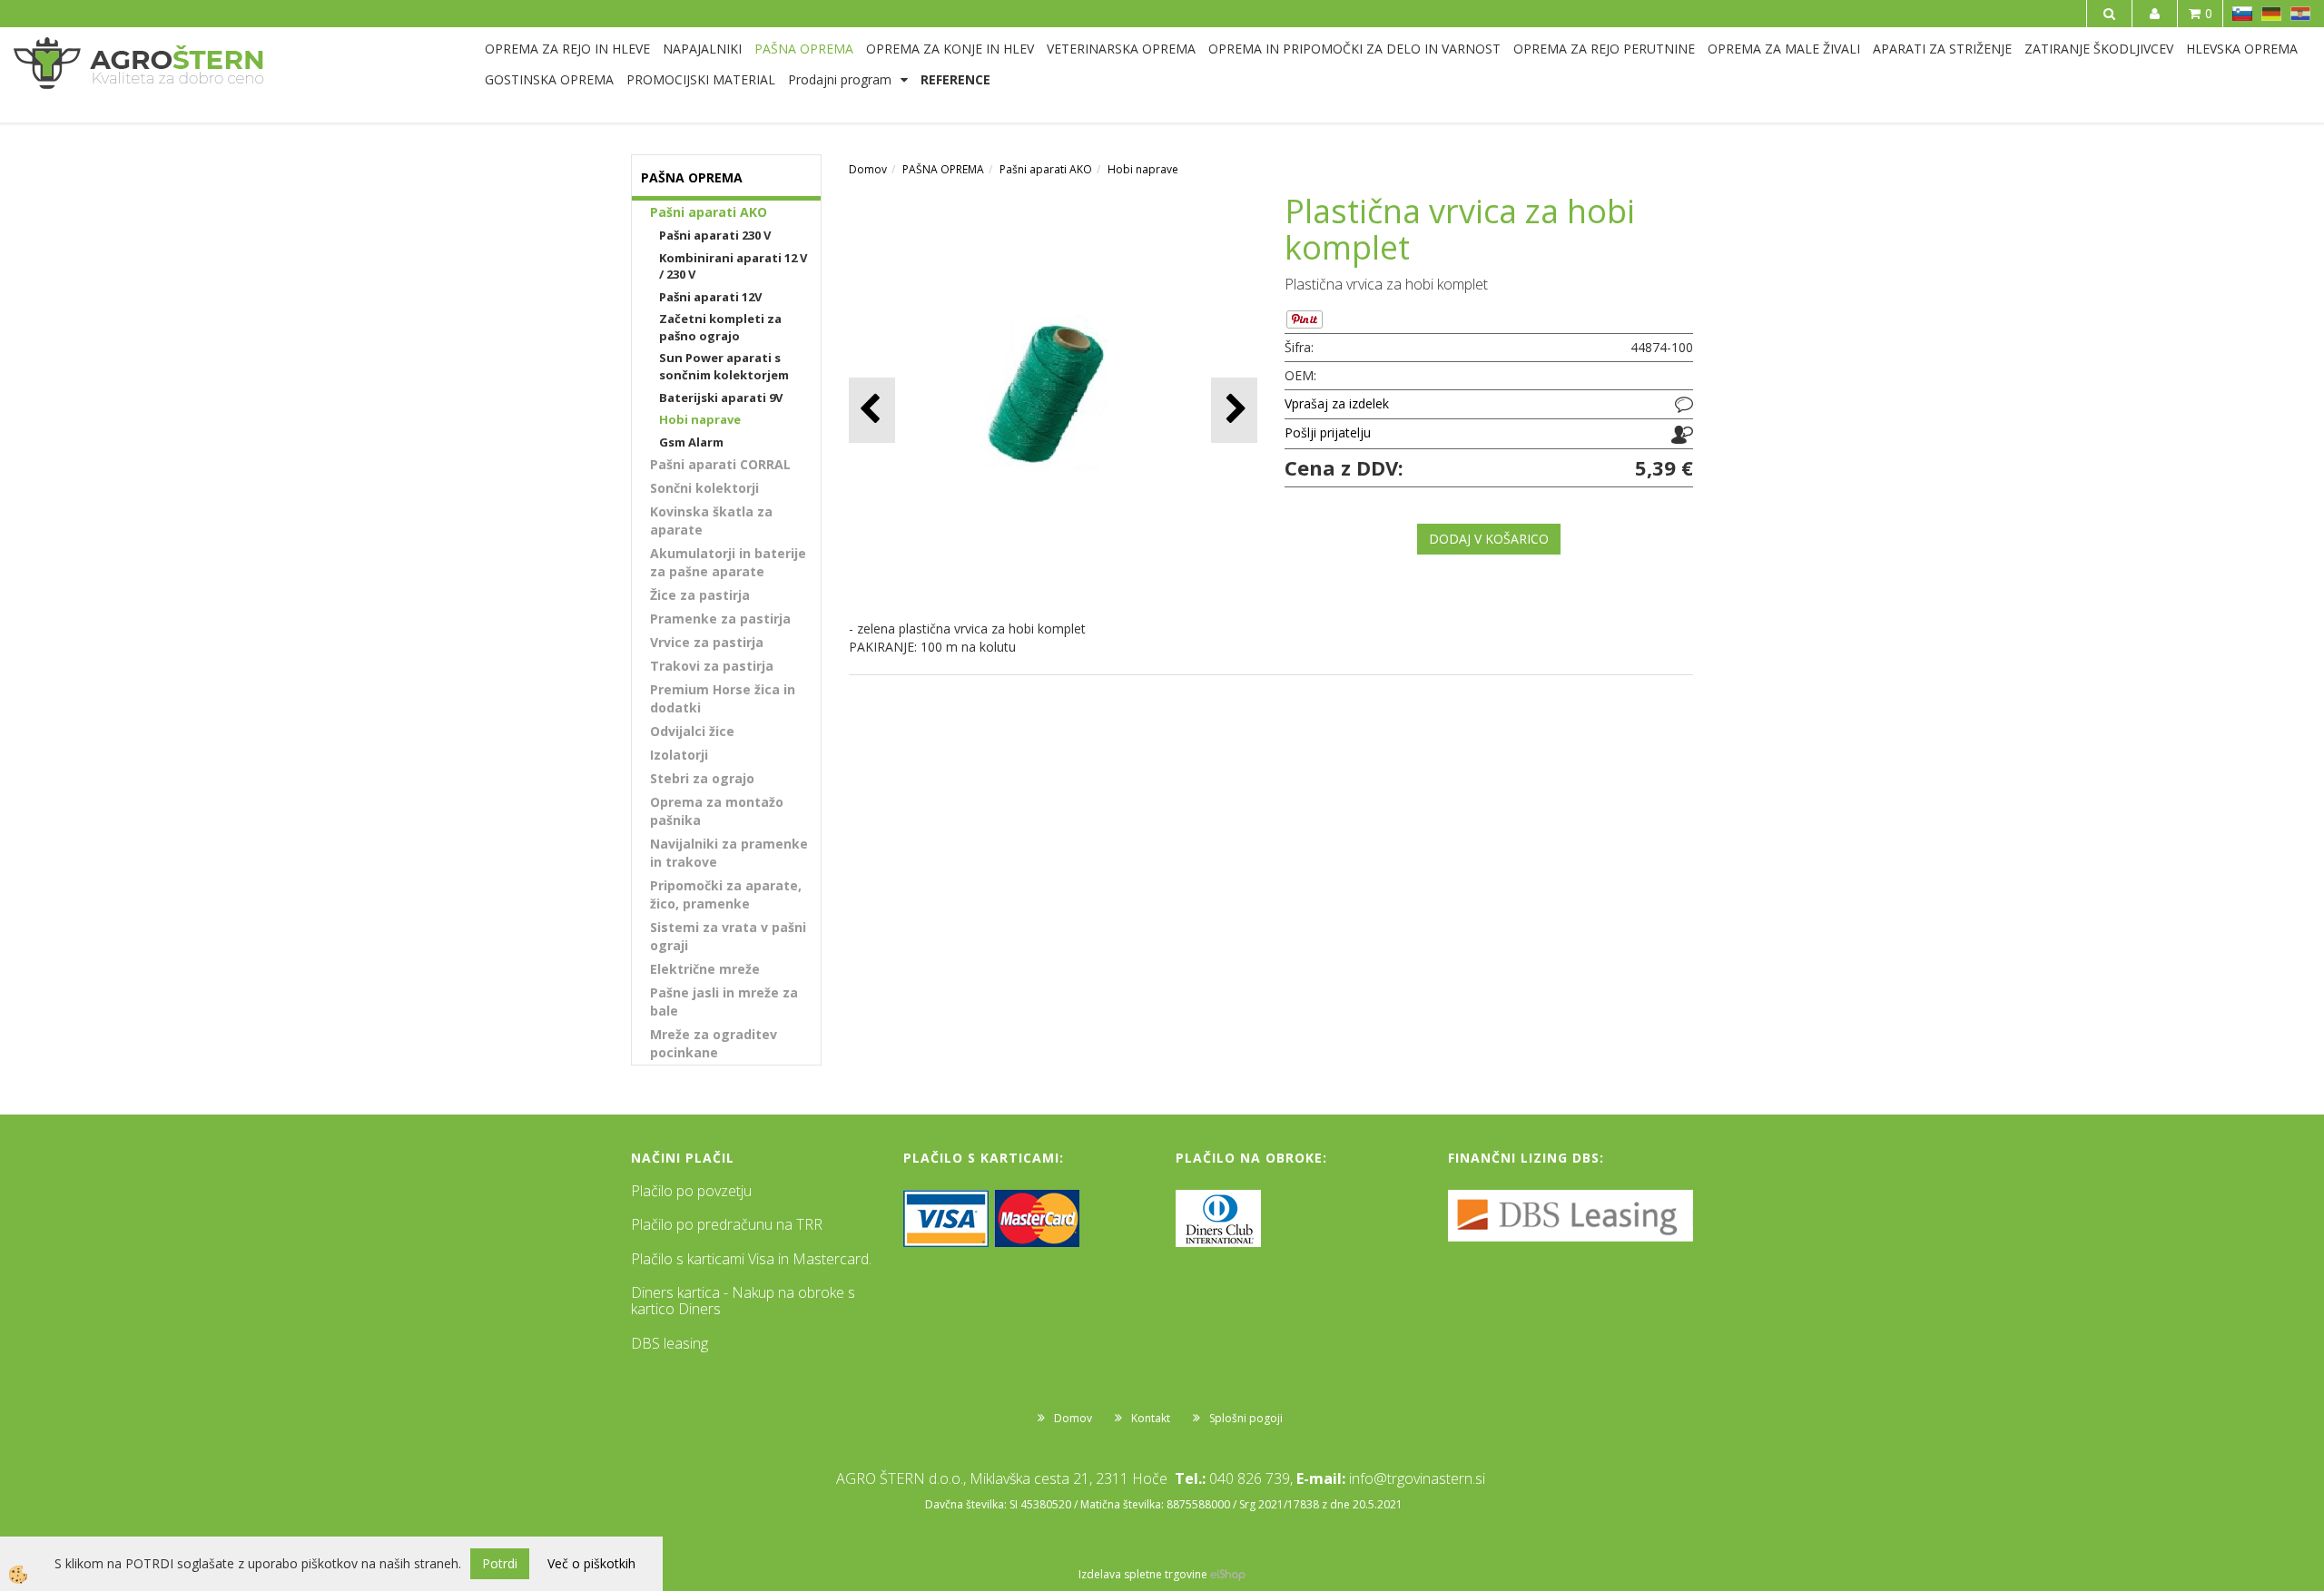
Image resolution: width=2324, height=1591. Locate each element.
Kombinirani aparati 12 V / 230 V (733, 266)
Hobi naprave (700, 419)
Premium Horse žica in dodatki (723, 698)
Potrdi (500, 1563)
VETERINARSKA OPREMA (1121, 49)
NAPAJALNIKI (702, 49)
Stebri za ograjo (702, 778)
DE (2271, 14)
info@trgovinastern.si (1417, 1478)
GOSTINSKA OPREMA (549, 79)
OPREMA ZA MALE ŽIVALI (1784, 49)
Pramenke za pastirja (720, 619)
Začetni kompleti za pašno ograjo (720, 327)
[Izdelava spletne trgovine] (1228, 1574)
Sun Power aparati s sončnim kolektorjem (724, 366)
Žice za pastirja (700, 595)
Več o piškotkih (591, 1563)
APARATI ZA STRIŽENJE (1942, 49)
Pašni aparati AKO (709, 212)
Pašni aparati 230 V (715, 235)
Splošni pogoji (1246, 1418)
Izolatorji (679, 755)
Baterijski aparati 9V (721, 398)
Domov (868, 169)
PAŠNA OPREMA (804, 49)
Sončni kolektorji (704, 488)
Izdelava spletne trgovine (1143, 1574)
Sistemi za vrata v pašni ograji (728, 936)
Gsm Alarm (691, 442)
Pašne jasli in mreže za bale (724, 1002)
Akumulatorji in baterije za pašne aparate (728, 562)
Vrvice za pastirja (707, 642)
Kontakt (1151, 1418)
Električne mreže (705, 969)
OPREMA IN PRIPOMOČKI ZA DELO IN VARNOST (1354, 49)
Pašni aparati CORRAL (720, 464)
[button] (1234, 410)
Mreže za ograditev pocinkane (714, 1043)
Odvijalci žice (692, 731)
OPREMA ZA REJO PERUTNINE (1604, 49)
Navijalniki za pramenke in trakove (729, 853)
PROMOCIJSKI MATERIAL (701, 79)
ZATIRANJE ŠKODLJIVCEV (2099, 49)
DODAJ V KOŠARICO (1489, 539)
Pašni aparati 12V (710, 297)
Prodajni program (840, 79)
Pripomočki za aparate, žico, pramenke (726, 894)
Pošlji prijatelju (1328, 432)
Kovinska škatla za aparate (711, 521)
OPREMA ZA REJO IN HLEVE (567, 49)
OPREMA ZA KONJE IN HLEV (950, 49)
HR (2300, 14)
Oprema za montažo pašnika (717, 811)
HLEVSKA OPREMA (2242, 49)
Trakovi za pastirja (712, 666)
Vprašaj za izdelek (1337, 403)
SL (2242, 14)
